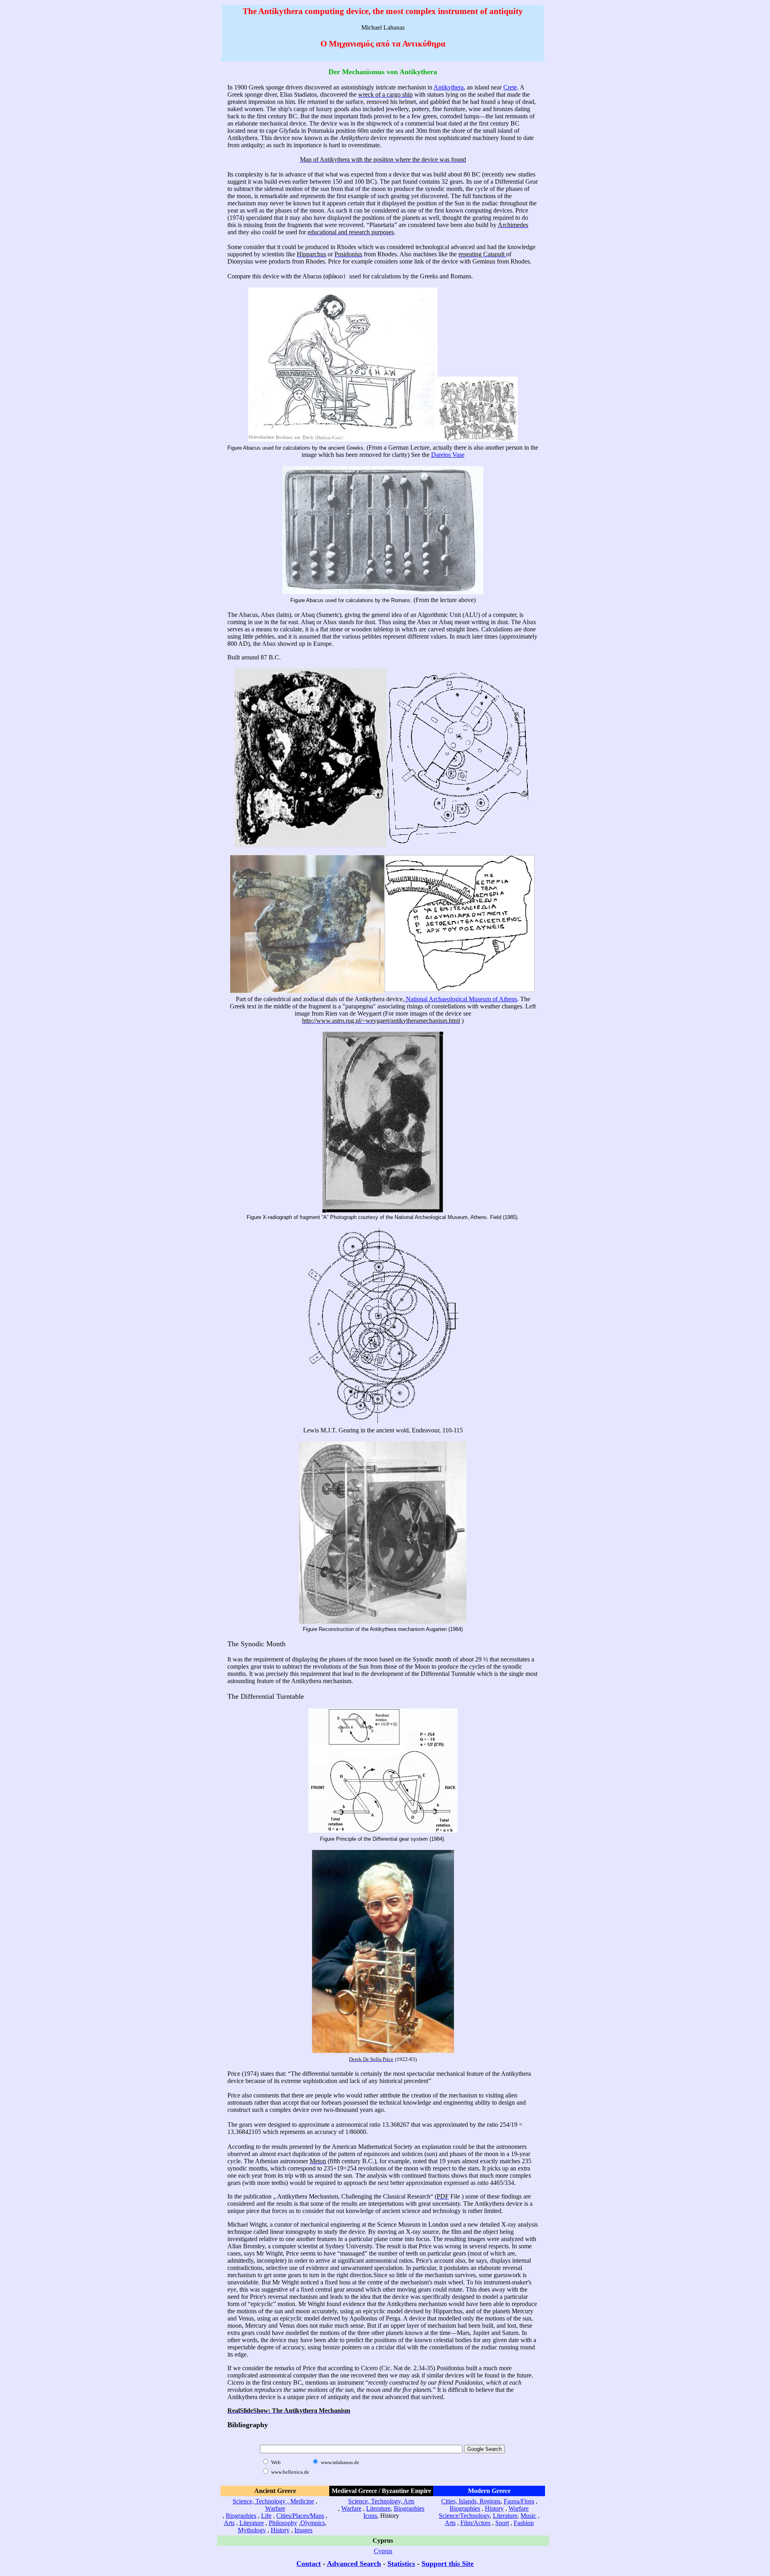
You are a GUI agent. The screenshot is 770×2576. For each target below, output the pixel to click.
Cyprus (383, 2551)
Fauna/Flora (519, 2501)
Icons (370, 2516)
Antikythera (449, 87)
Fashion (524, 2523)
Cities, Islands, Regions (471, 2501)
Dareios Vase (448, 455)
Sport (502, 2523)
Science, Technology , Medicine (273, 2501)
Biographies (241, 2516)
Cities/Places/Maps (300, 2516)
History (280, 2530)
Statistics (401, 2564)
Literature (252, 2523)
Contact (309, 2564)
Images (303, 2530)
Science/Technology (464, 2516)
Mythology (252, 2530)
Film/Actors (475, 2523)
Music (528, 2516)
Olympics (313, 2523)
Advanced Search (354, 2564)
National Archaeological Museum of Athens (461, 999)
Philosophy (283, 2523)
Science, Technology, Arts (381, 2501)
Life (266, 2516)
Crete (510, 87)
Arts (229, 2523)
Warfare (275, 2508)
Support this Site (448, 2564)
